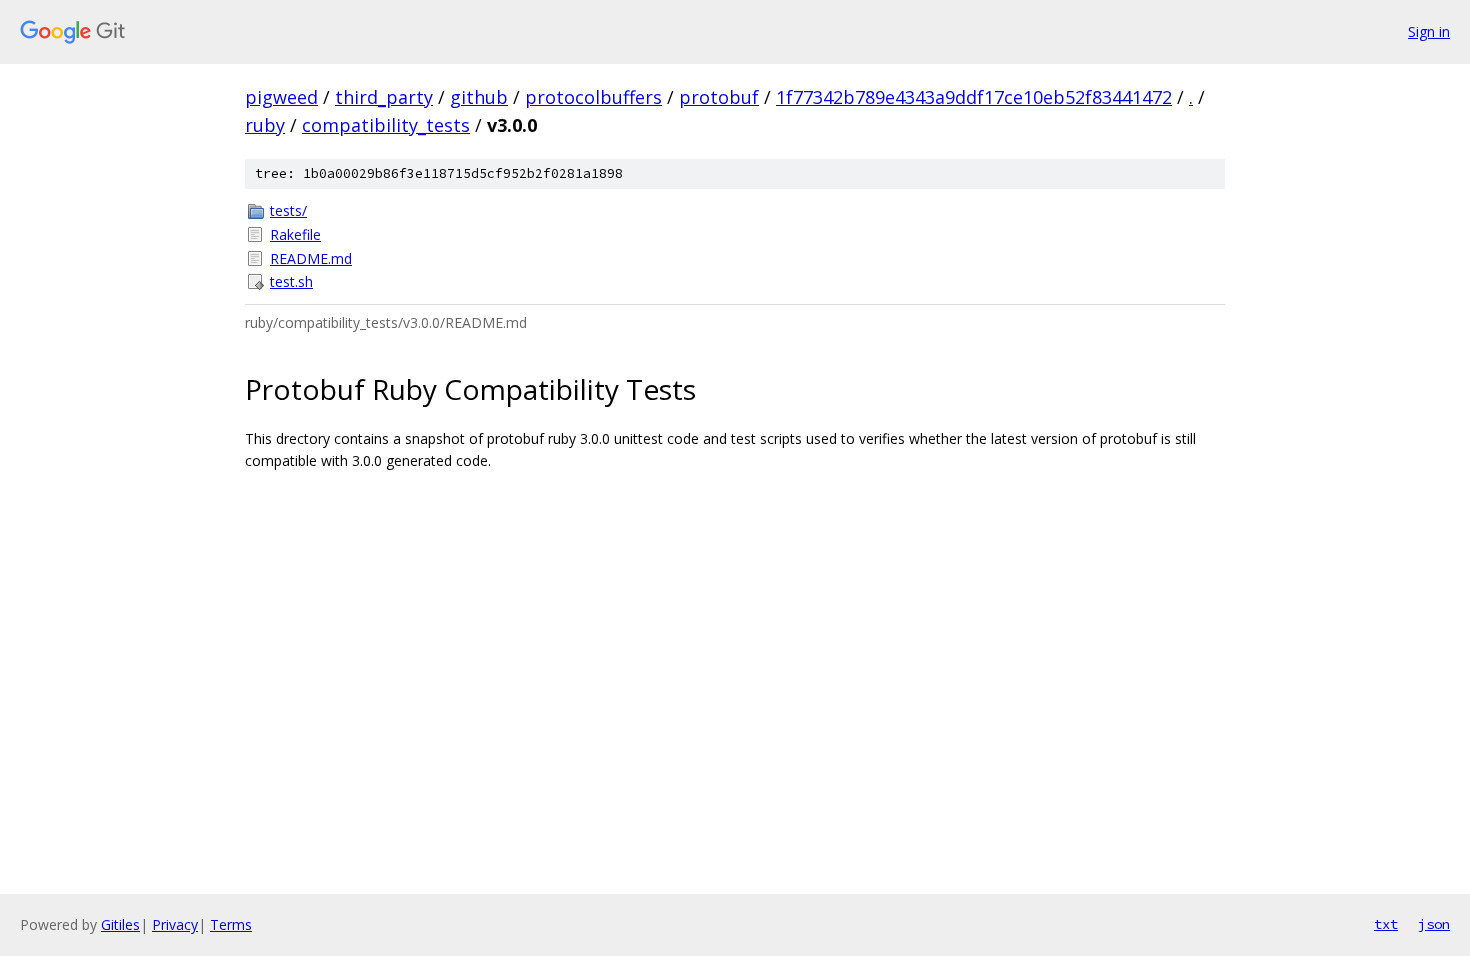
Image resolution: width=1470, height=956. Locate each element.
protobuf (719, 97)
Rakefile (295, 234)
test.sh (291, 281)
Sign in (1429, 31)
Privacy (175, 924)
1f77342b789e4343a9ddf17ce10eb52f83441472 (974, 97)
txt (1386, 924)
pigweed (281, 97)
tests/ (288, 210)
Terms (231, 924)
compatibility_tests (386, 125)
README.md (311, 258)
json (1434, 924)
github (479, 97)
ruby (265, 125)
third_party (384, 97)
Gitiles (120, 924)
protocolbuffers (593, 97)
